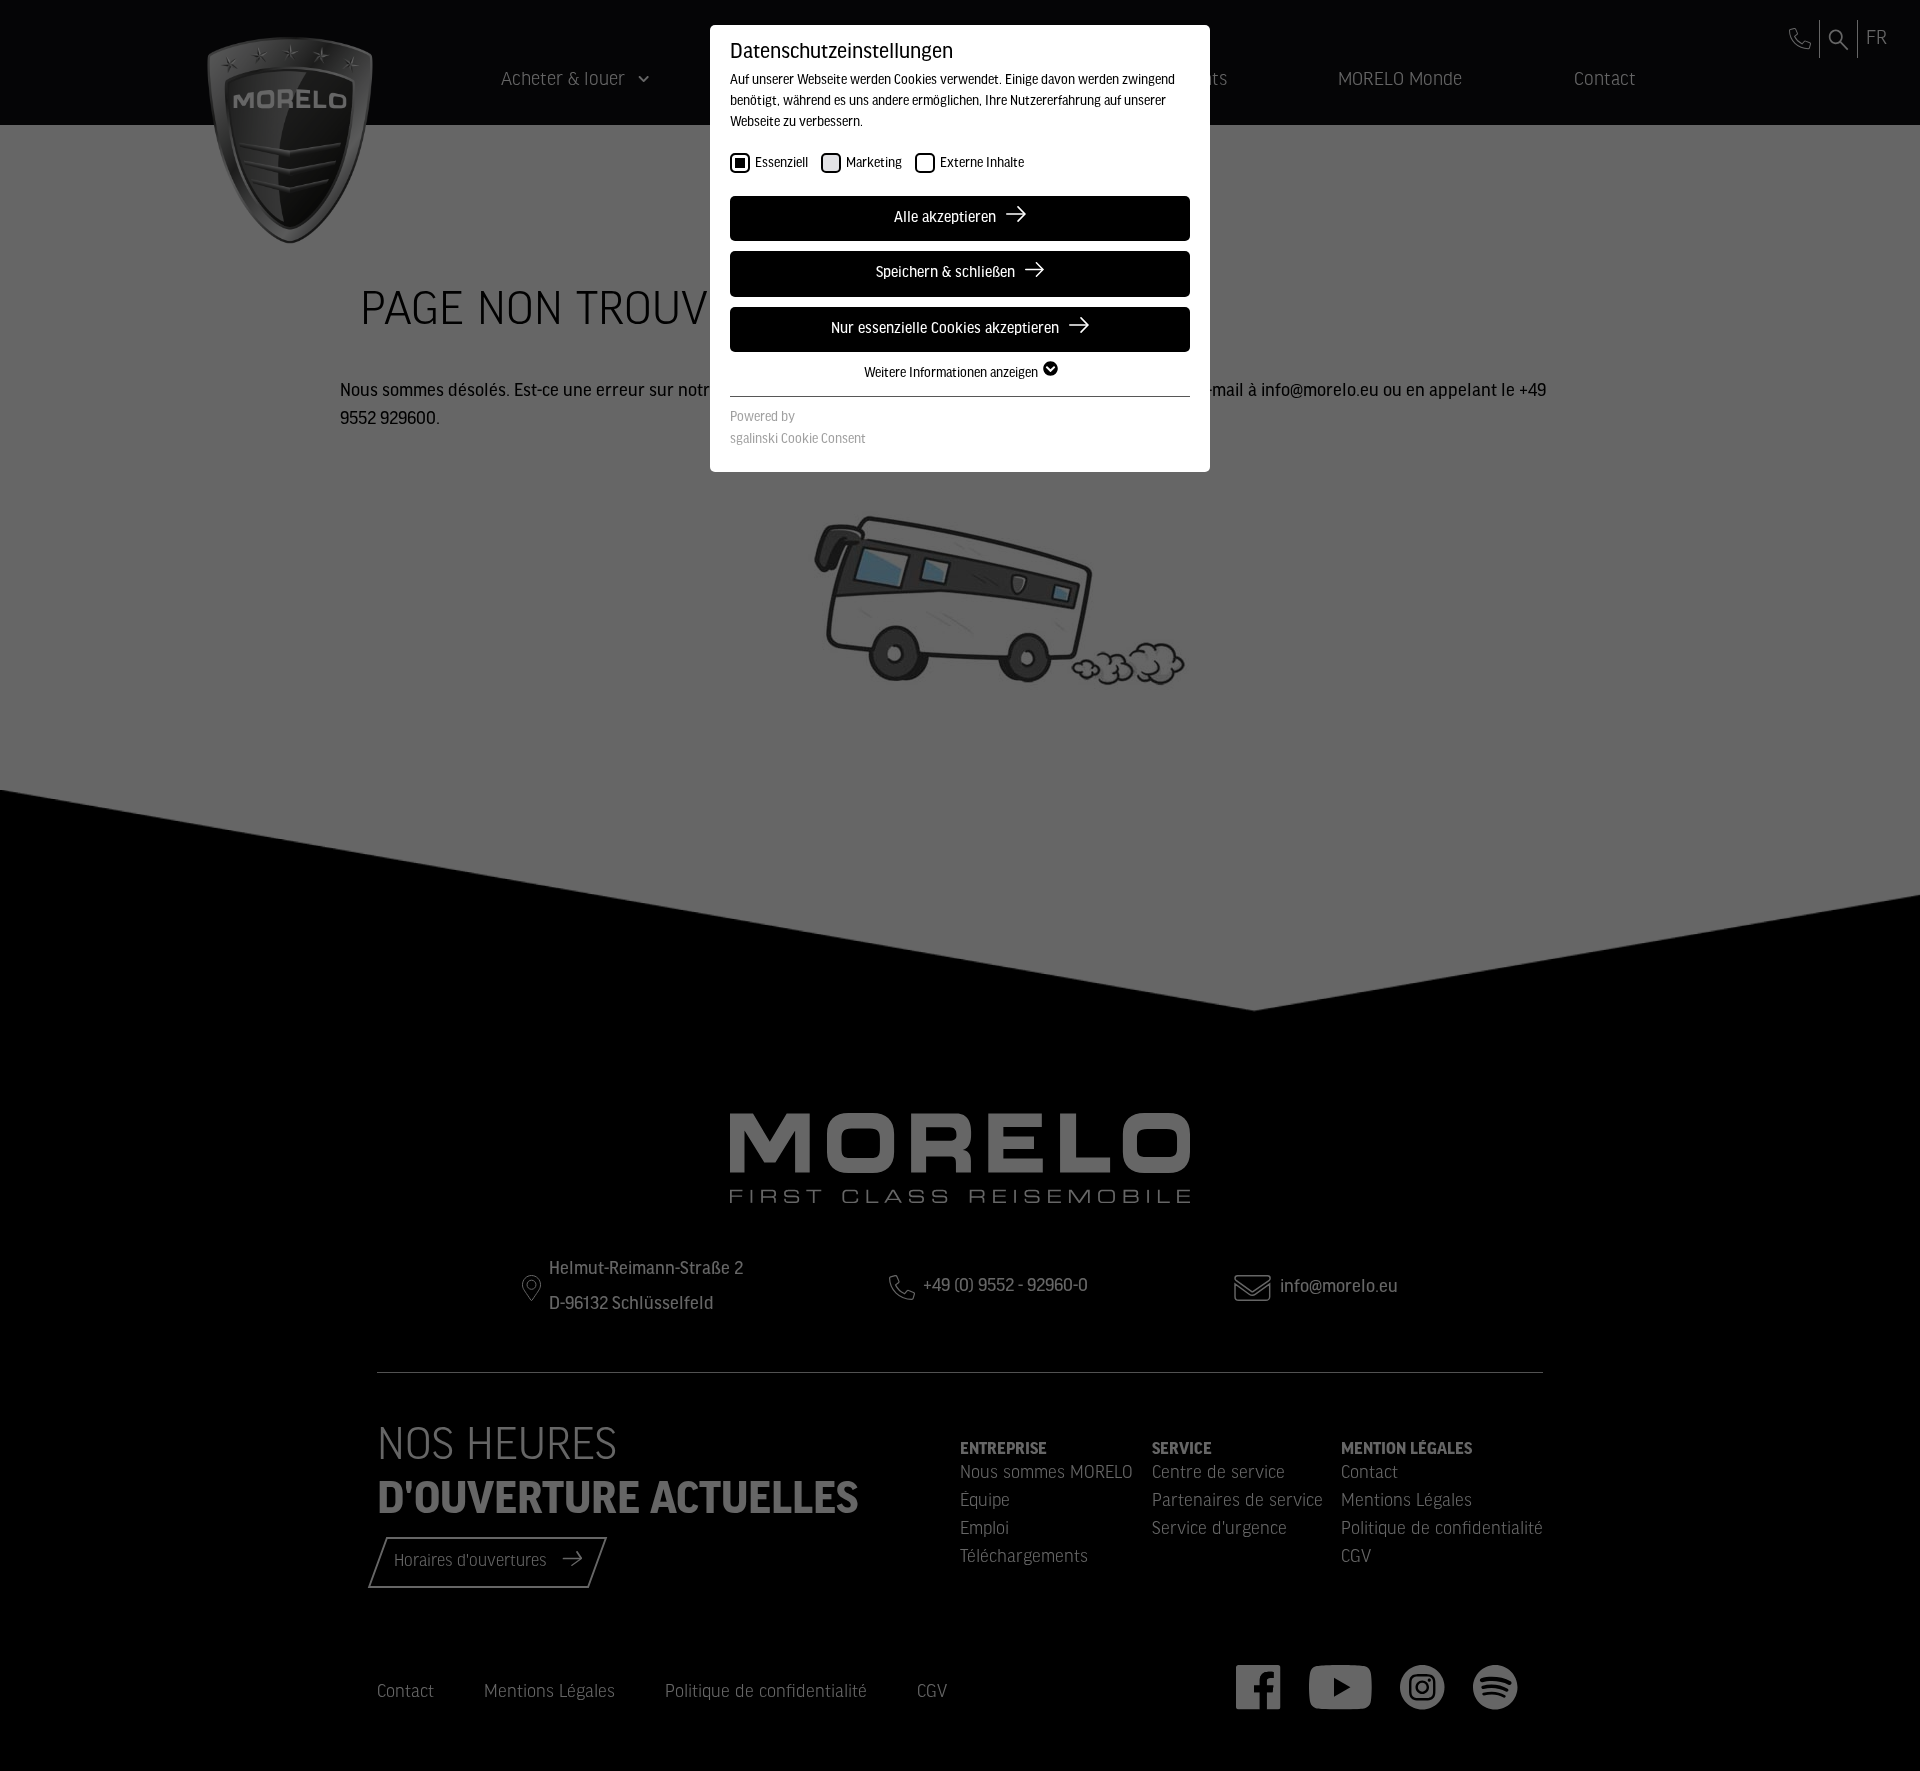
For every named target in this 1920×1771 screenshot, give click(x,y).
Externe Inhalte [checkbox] (982, 163)
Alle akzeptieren (945, 218)
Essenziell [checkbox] (781, 163)
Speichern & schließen (945, 273)
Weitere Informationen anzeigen (952, 373)
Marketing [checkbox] (874, 163)
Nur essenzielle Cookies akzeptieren (945, 329)
